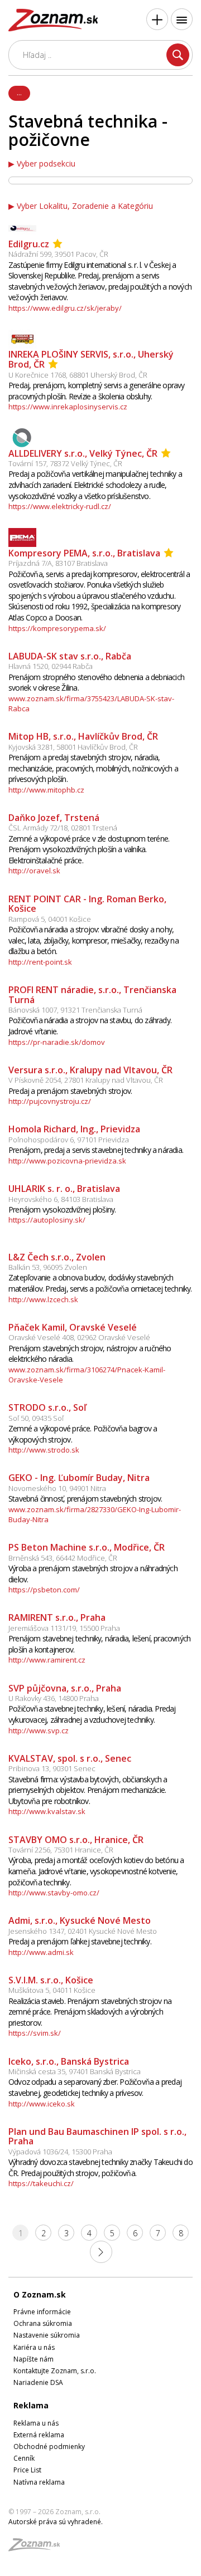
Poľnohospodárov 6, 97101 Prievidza (69, 1140)
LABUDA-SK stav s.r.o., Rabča (70, 656)
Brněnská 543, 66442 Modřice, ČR (63, 1558)
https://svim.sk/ (35, 2033)
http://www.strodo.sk (44, 1450)
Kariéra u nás (34, 2347)
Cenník (24, 2458)
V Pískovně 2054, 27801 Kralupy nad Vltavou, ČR (86, 1080)
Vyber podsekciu (46, 164)
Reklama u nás (36, 2423)
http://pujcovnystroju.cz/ (50, 1101)
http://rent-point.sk (40, 962)
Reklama (31, 2405)
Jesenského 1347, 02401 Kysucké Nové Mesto (83, 1931)
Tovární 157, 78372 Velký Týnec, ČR (65, 463)
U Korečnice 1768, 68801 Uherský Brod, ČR (78, 375)
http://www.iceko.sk (42, 2104)
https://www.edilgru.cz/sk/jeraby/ (65, 308)
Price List (27, 2470)
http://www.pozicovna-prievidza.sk (67, 1161)
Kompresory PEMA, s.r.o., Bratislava (84, 553)
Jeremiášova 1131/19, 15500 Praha (64, 1628)
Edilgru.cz (29, 244)
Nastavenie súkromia (47, 2335)
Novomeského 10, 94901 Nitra (57, 1488)
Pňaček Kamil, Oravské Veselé (73, 1327)
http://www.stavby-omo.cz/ (54, 1893)
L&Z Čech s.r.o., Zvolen (57, 1257)
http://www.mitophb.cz (46, 790)
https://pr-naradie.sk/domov (57, 1042)
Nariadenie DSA (38, 2382)
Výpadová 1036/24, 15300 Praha (60, 2152)
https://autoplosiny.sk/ (47, 1220)
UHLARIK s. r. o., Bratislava (64, 1189)
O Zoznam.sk (40, 2294)
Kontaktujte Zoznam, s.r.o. (55, 2371)
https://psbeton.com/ (44, 1590)
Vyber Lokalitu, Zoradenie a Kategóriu (85, 206)
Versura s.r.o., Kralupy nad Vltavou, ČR (90, 1070)
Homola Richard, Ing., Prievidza (74, 1129)
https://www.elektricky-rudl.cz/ (60, 506)
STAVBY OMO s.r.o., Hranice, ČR (76, 1840)
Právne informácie (42, 2312)
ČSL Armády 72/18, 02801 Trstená (63, 828)
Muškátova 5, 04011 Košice (52, 1990)
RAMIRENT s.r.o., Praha (57, 1617)
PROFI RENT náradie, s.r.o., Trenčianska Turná (92, 995)
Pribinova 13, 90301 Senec (52, 1768)
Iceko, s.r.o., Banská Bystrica (69, 2061)
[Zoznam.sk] (38, 2548)
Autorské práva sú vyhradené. (56, 2522)
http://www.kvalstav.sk (47, 1811)
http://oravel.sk (34, 871)
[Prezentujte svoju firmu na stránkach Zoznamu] (157, 19)
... (19, 92)
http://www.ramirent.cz (47, 1660)
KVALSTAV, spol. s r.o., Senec (70, 1758)
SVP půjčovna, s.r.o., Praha (65, 1688)
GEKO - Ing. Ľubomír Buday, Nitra (79, 1478)
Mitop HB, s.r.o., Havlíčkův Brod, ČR (83, 736)
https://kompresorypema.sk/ (57, 628)
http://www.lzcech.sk (43, 1299)
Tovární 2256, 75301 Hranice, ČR (61, 1850)
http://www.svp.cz (39, 1731)
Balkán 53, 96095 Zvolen (48, 1267)
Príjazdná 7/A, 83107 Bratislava (58, 563)
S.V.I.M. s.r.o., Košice (51, 1980)
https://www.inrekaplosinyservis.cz (68, 407)
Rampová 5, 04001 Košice (50, 919)
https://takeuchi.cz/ (41, 2183)
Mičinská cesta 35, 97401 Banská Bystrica (75, 2071)
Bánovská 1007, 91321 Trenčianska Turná (75, 1010)
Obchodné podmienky (49, 2447)
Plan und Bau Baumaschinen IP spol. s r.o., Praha (97, 2137)
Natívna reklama (39, 2482)
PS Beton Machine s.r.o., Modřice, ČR (87, 1547)
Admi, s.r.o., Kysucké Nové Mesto (80, 1920)
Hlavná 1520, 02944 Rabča (51, 666)
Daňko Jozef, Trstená (54, 818)
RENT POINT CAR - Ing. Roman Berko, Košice (87, 904)
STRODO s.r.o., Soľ (47, 1407)
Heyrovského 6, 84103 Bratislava (61, 1199)
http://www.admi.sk (41, 1952)
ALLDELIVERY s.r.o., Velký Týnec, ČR (83, 453)
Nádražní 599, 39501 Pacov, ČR (58, 254)
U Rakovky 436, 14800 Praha (54, 1698)
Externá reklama (39, 2435)
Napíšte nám (33, 2359)
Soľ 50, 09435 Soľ (36, 1418)
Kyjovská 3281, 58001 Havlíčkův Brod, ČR (73, 747)
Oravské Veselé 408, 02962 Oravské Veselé (79, 1337)
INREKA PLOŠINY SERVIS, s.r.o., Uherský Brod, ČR (91, 360)
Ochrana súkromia (43, 2323)
